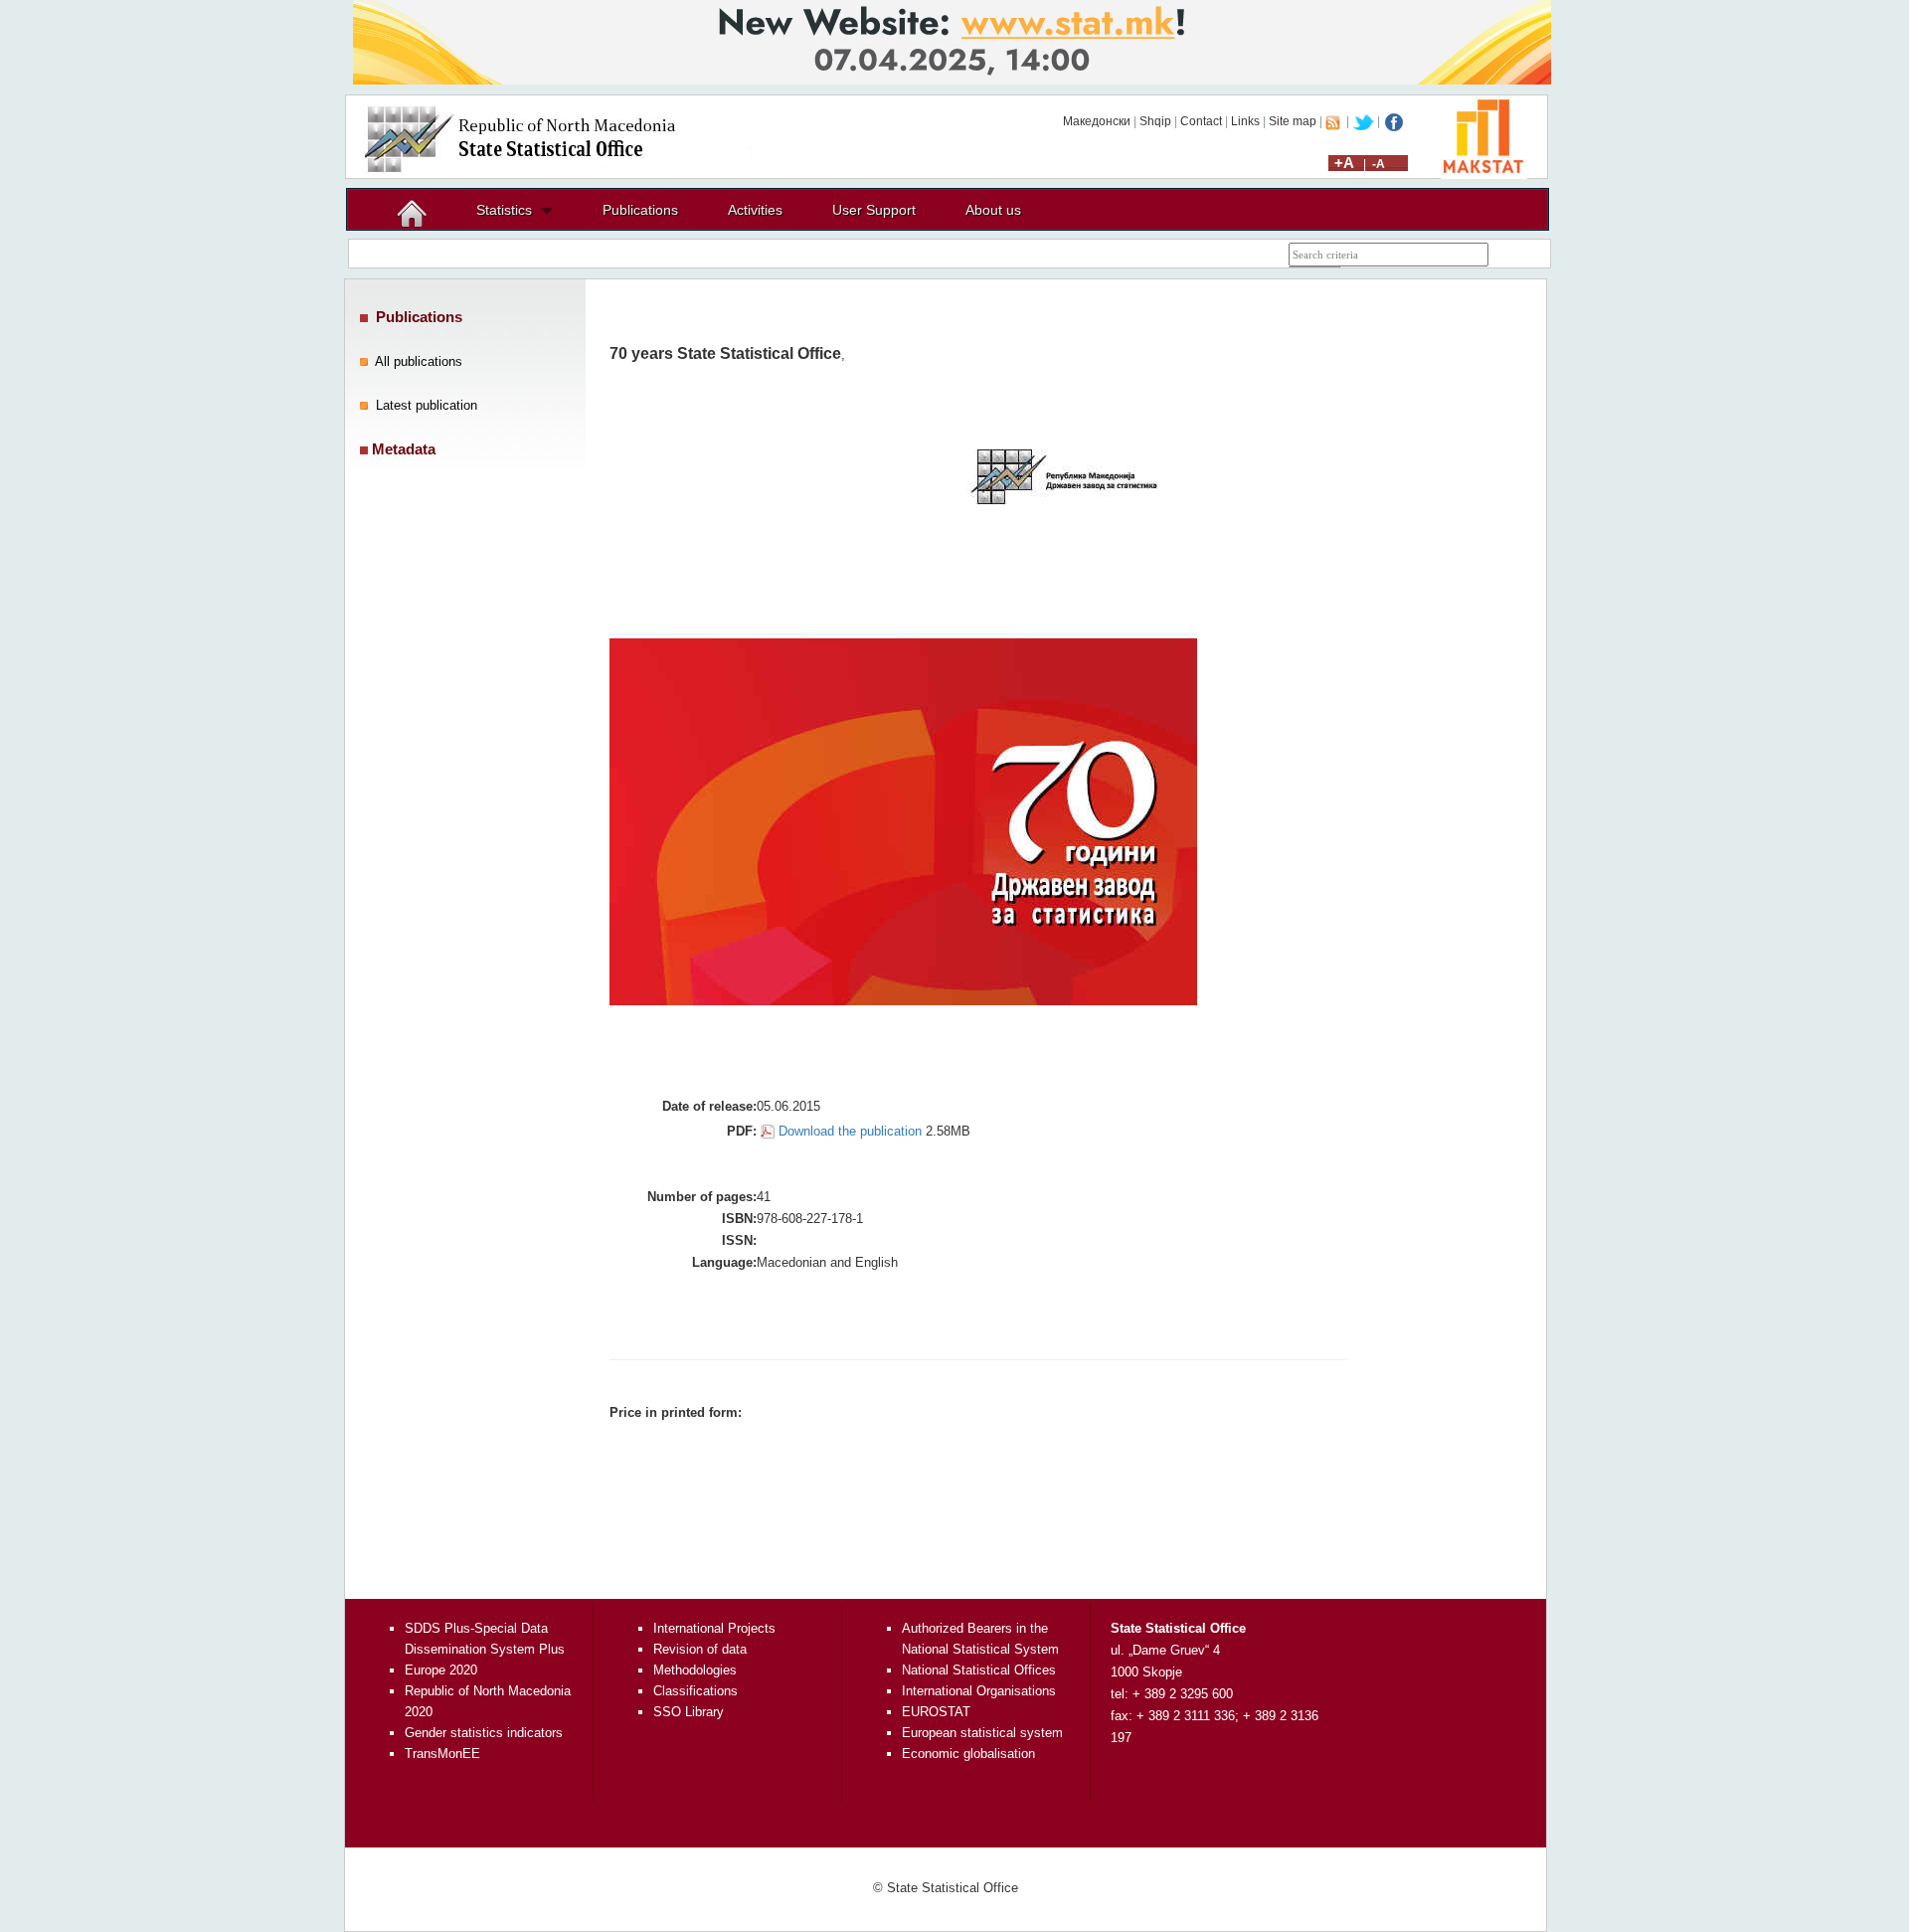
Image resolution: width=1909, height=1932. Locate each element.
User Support (874, 210)
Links (1245, 121)
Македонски (1097, 121)
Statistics (504, 210)
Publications (640, 210)
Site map (1293, 121)
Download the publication (850, 1131)
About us (993, 210)
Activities (755, 210)
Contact (1201, 121)
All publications (419, 361)
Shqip (1155, 121)
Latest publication (427, 405)
